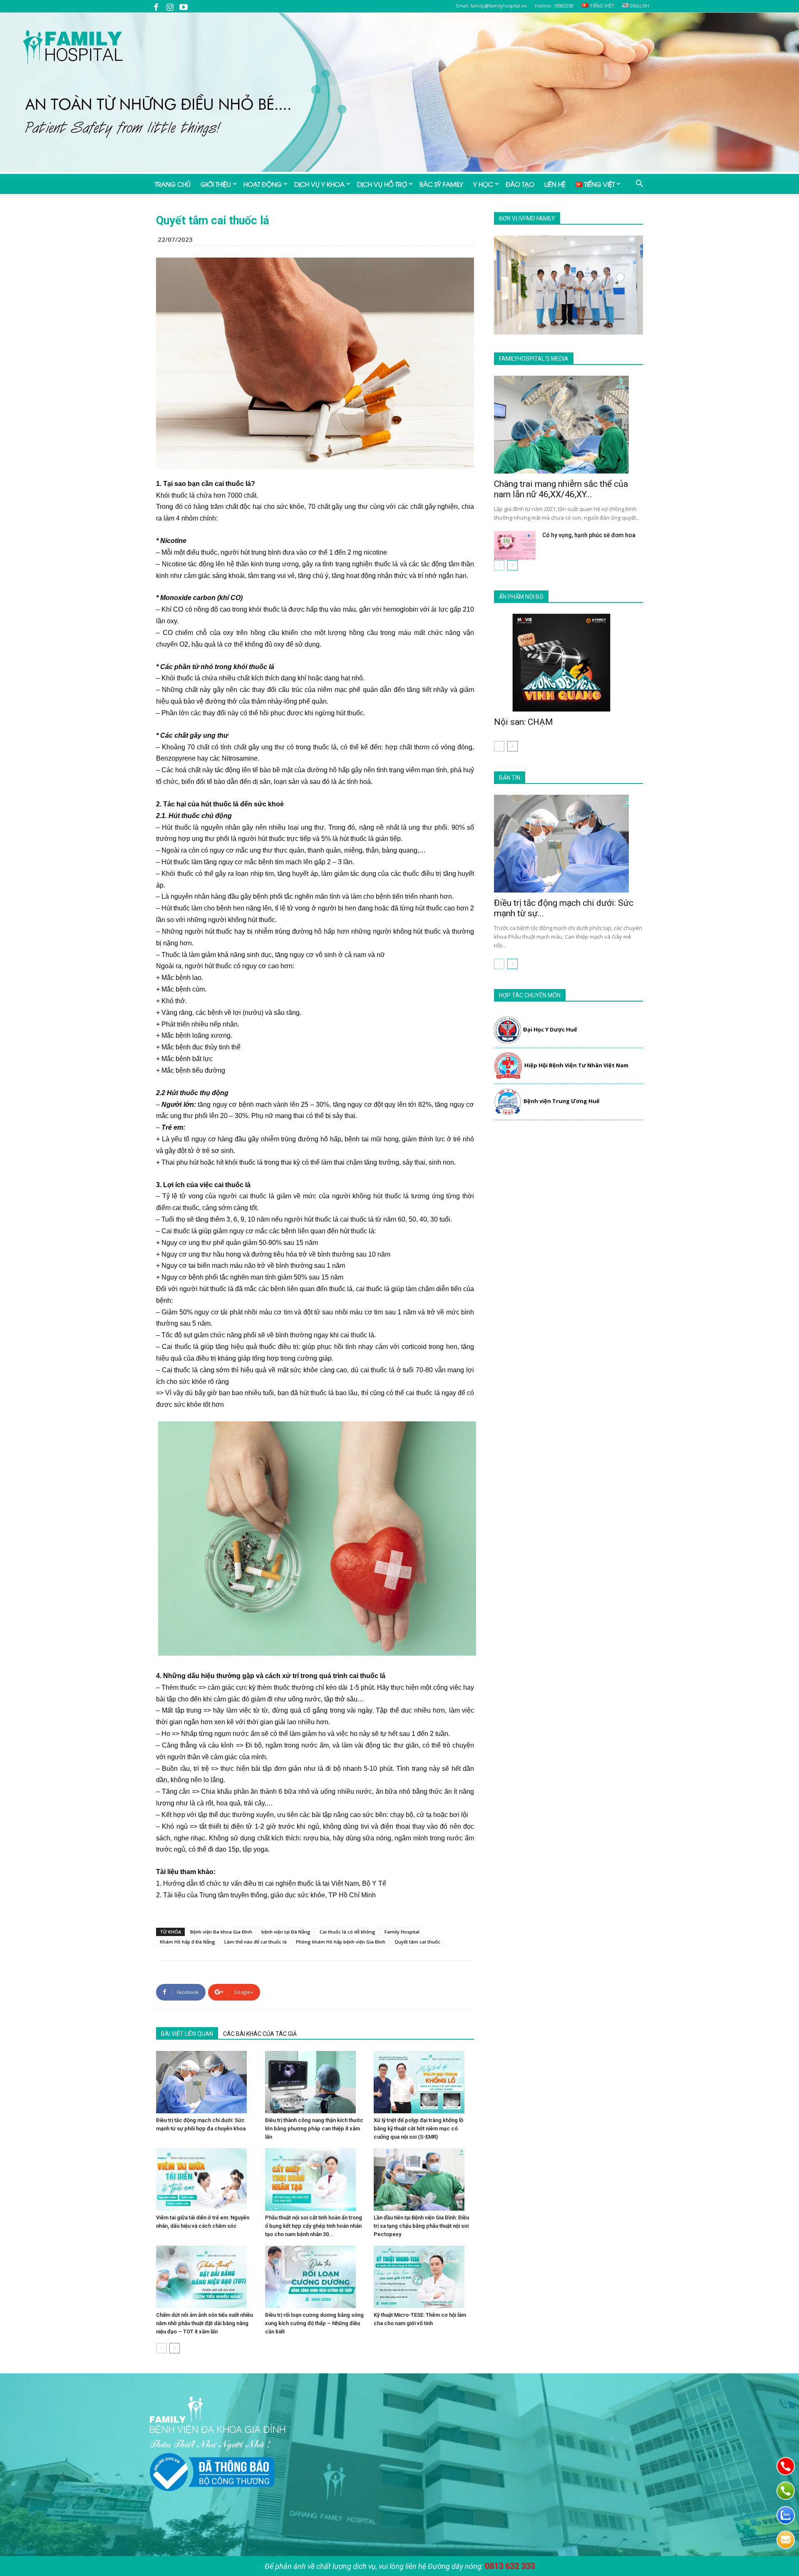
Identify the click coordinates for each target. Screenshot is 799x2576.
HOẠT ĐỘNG (263, 184)
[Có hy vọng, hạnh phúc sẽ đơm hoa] (515, 545)
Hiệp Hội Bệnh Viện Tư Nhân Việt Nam (576, 1065)
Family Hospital (402, 1932)
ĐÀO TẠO (520, 184)
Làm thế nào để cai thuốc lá (256, 1942)
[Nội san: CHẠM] (568, 663)
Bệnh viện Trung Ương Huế (562, 1101)
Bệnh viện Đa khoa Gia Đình (221, 1932)
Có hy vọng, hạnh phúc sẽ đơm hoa (589, 535)
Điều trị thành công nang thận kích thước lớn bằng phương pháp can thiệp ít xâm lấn (314, 2128)
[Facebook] (156, 6)
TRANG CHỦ (173, 184)
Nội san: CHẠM (524, 722)
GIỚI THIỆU (216, 184)
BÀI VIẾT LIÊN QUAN (187, 2034)
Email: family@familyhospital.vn (491, 6)
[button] (639, 184)
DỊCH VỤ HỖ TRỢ (382, 184)
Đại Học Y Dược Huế (550, 1029)
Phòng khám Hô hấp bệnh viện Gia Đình (341, 1942)
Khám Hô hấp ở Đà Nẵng (187, 1942)
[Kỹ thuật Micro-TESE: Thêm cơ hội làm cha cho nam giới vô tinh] (424, 2277)
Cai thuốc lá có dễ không (347, 1932)
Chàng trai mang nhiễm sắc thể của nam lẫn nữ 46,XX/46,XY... (561, 489)
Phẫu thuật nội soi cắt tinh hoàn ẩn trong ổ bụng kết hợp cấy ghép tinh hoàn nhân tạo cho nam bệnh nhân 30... (314, 2226)
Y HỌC (483, 184)
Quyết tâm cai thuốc (417, 1942)
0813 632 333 (510, 2566)
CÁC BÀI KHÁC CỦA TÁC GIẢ (260, 2034)
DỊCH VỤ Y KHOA (319, 184)
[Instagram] (170, 6)
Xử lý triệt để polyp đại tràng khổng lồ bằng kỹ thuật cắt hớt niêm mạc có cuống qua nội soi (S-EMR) (418, 2128)
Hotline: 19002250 (554, 6)
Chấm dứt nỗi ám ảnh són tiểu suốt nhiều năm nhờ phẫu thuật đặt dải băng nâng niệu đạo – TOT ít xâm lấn (205, 2323)
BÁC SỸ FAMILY (441, 184)
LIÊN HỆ (555, 184)
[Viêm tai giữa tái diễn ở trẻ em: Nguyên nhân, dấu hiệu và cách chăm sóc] (206, 2179)
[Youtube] (184, 6)
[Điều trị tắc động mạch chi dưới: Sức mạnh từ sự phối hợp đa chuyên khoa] (206, 2082)
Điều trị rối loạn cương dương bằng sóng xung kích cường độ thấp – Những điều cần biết (314, 2323)
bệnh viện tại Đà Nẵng (286, 1932)
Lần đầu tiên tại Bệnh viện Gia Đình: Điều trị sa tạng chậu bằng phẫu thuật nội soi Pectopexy (421, 2226)
